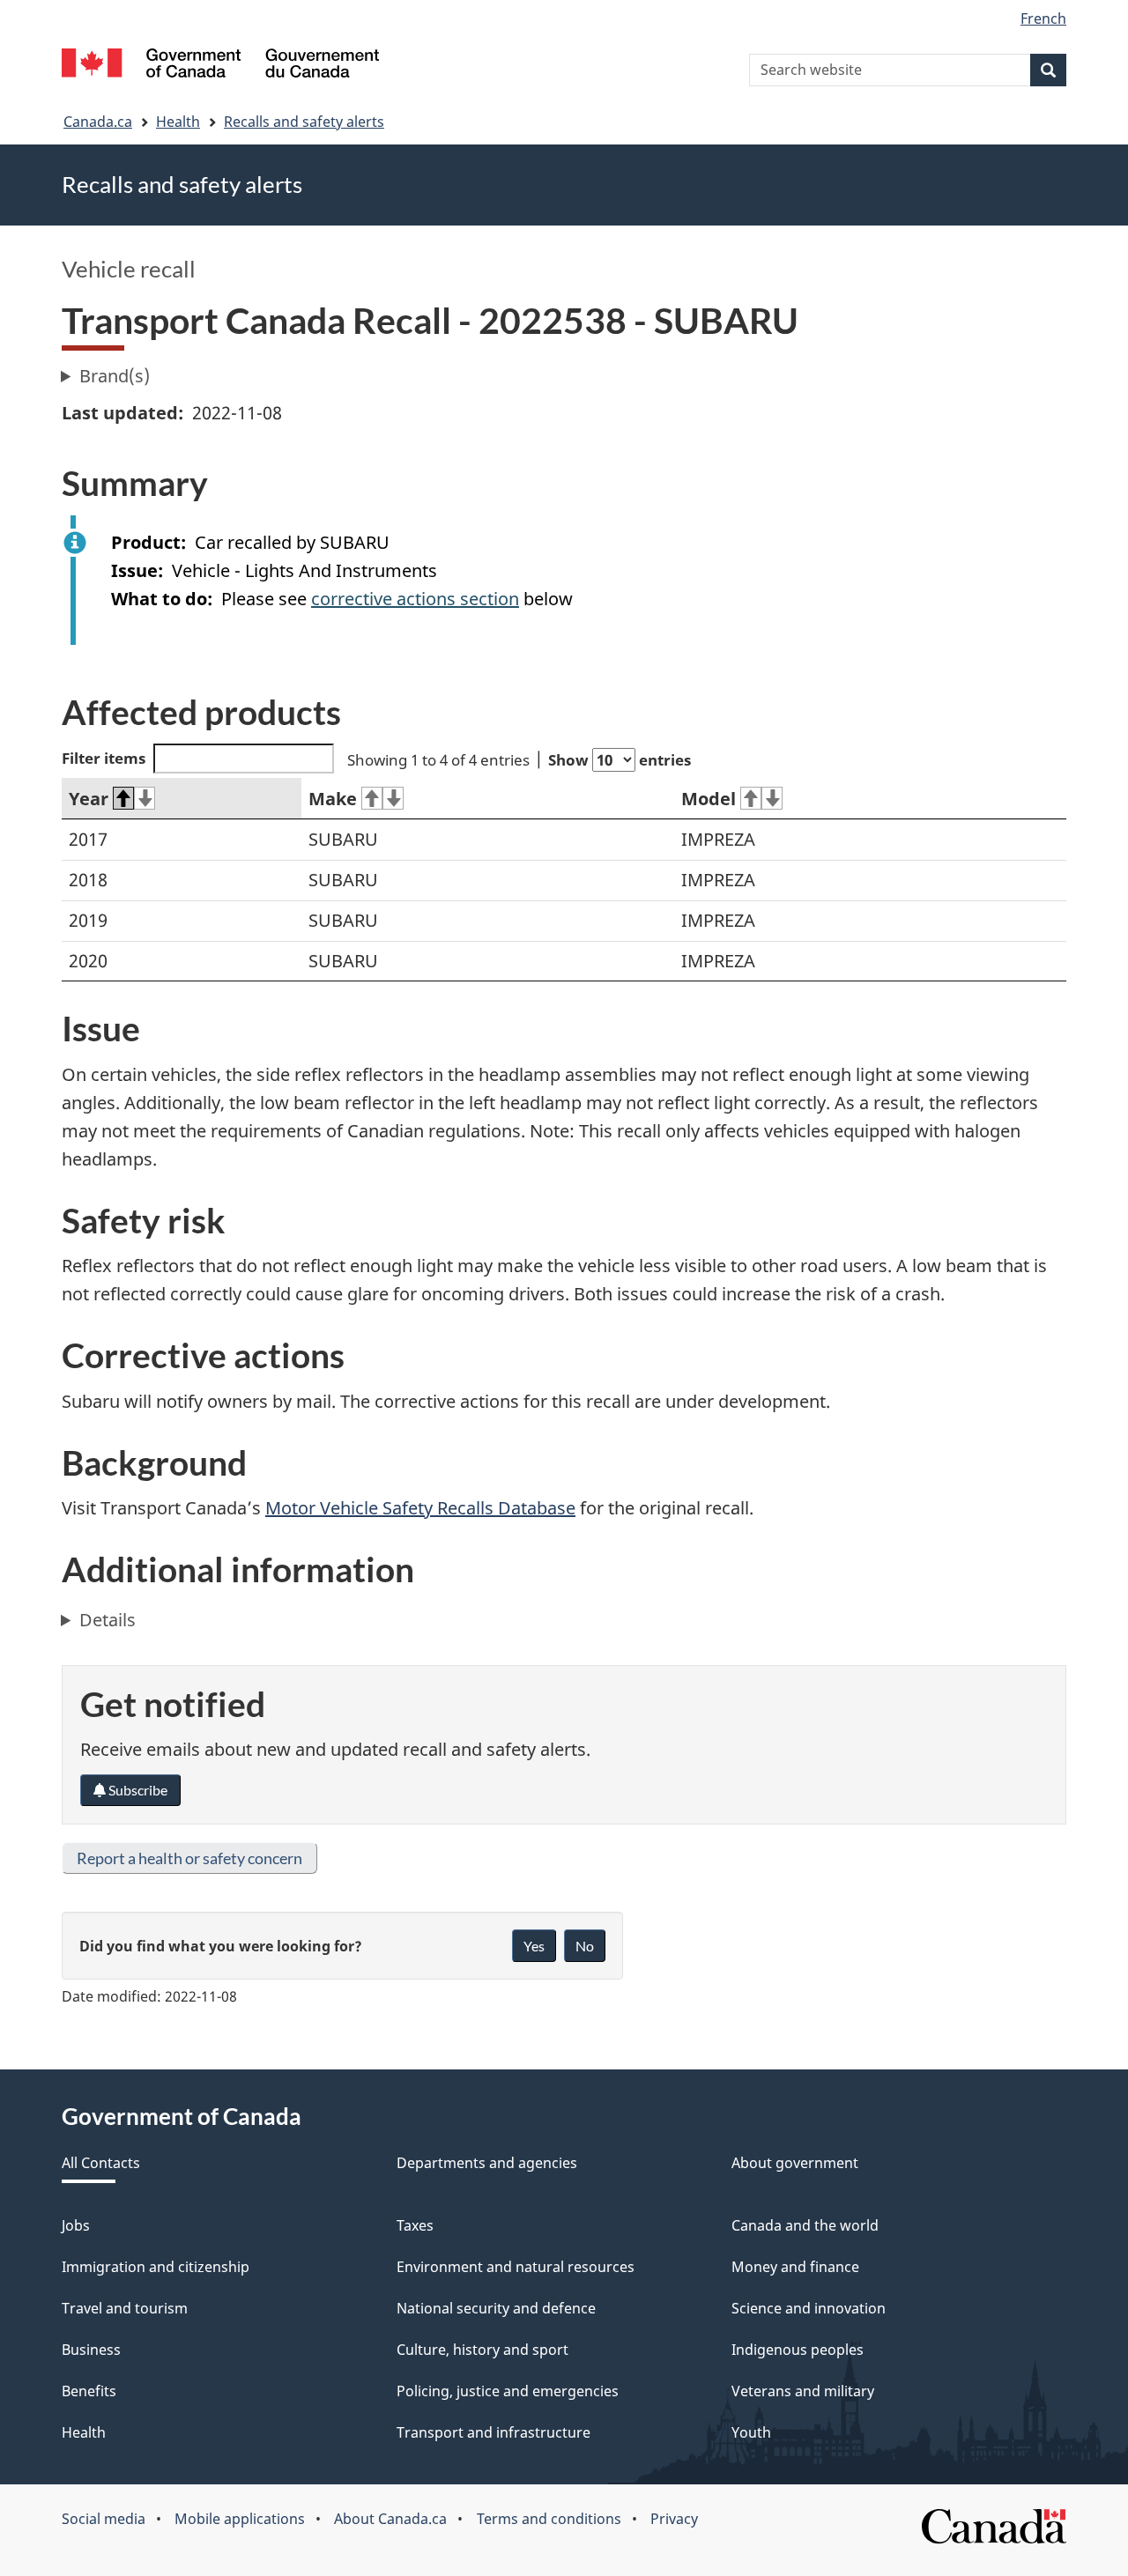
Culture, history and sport (482, 2350)
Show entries (620, 760)
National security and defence (496, 2308)
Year (89, 799)
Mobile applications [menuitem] (240, 2519)
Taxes (415, 2225)
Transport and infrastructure (493, 2432)
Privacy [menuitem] (674, 2519)
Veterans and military (803, 2391)
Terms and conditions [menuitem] (549, 2519)
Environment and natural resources (516, 2267)
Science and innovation (809, 2308)
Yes (534, 1946)
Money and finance (795, 2267)
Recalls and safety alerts (304, 122)
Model (709, 799)
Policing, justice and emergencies (508, 2391)
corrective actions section (415, 599)
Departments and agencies (487, 2163)
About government (795, 2163)
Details (108, 1620)
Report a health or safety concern (189, 1858)
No (585, 1946)
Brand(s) (115, 376)
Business (91, 2350)
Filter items (104, 758)
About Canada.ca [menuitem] (390, 2519)
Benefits (89, 2391)
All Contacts (101, 2163)
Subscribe (137, 1790)
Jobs (76, 2225)
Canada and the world (805, 2225)
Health (178, 122)
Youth (751, 2432)
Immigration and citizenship (156, 2267)
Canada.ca (98, 122)
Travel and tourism (125, 2308)
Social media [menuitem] (104, 2519)
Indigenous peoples (798, 2350)
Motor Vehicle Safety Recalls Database (420, 1508)
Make (333, 799)
